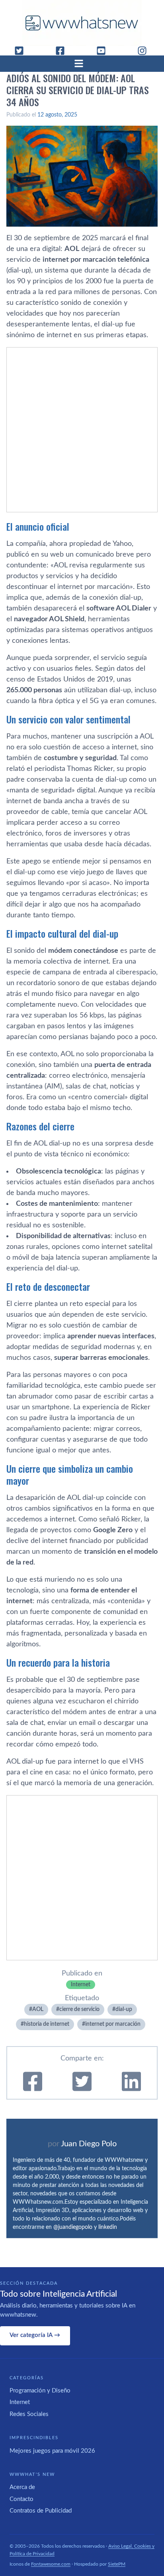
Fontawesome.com (51, 2564)
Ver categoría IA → (35, 2335)
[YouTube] (104, 51)
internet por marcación (113, 2024)
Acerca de (22, 2487)
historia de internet (47, 2024)
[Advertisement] (82, 430)
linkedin (108, 2227)
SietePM (117, 2564)
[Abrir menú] (82, 63)
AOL (38, 2009)
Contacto (21, 2499)
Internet (81, 1985)
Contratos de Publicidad (41, 2511)
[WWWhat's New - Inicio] (82, 23)
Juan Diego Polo (89, 2144)
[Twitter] (22, 51)
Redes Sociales (29, 2414)
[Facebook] (63, 51)
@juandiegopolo (73, 2227)
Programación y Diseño (40, 2391)
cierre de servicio (79, 2009)
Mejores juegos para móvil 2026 (52, 2451)
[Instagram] (145, 51)
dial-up (124, 2009)
